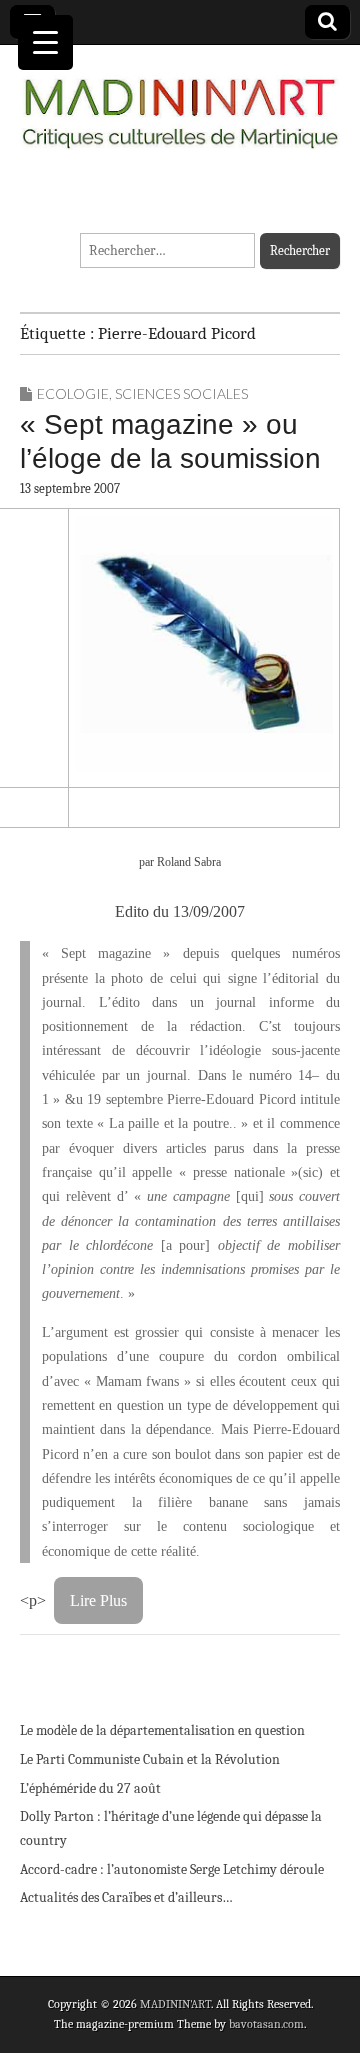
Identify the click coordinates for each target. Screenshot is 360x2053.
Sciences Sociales (181, 393)
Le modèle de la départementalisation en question (162, 1730)
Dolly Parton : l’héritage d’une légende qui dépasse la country (171, 1828)
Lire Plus (98, 1600)
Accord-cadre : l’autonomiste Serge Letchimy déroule (172, 1869)
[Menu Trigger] (45, 42)
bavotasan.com (266, 2024)
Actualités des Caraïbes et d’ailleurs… (126, 1897)
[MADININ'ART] (180, 101)
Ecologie (73, 393)
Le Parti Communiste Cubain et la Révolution (150, 1759)
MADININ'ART (175, 2004)
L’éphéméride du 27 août (90, 1788)
